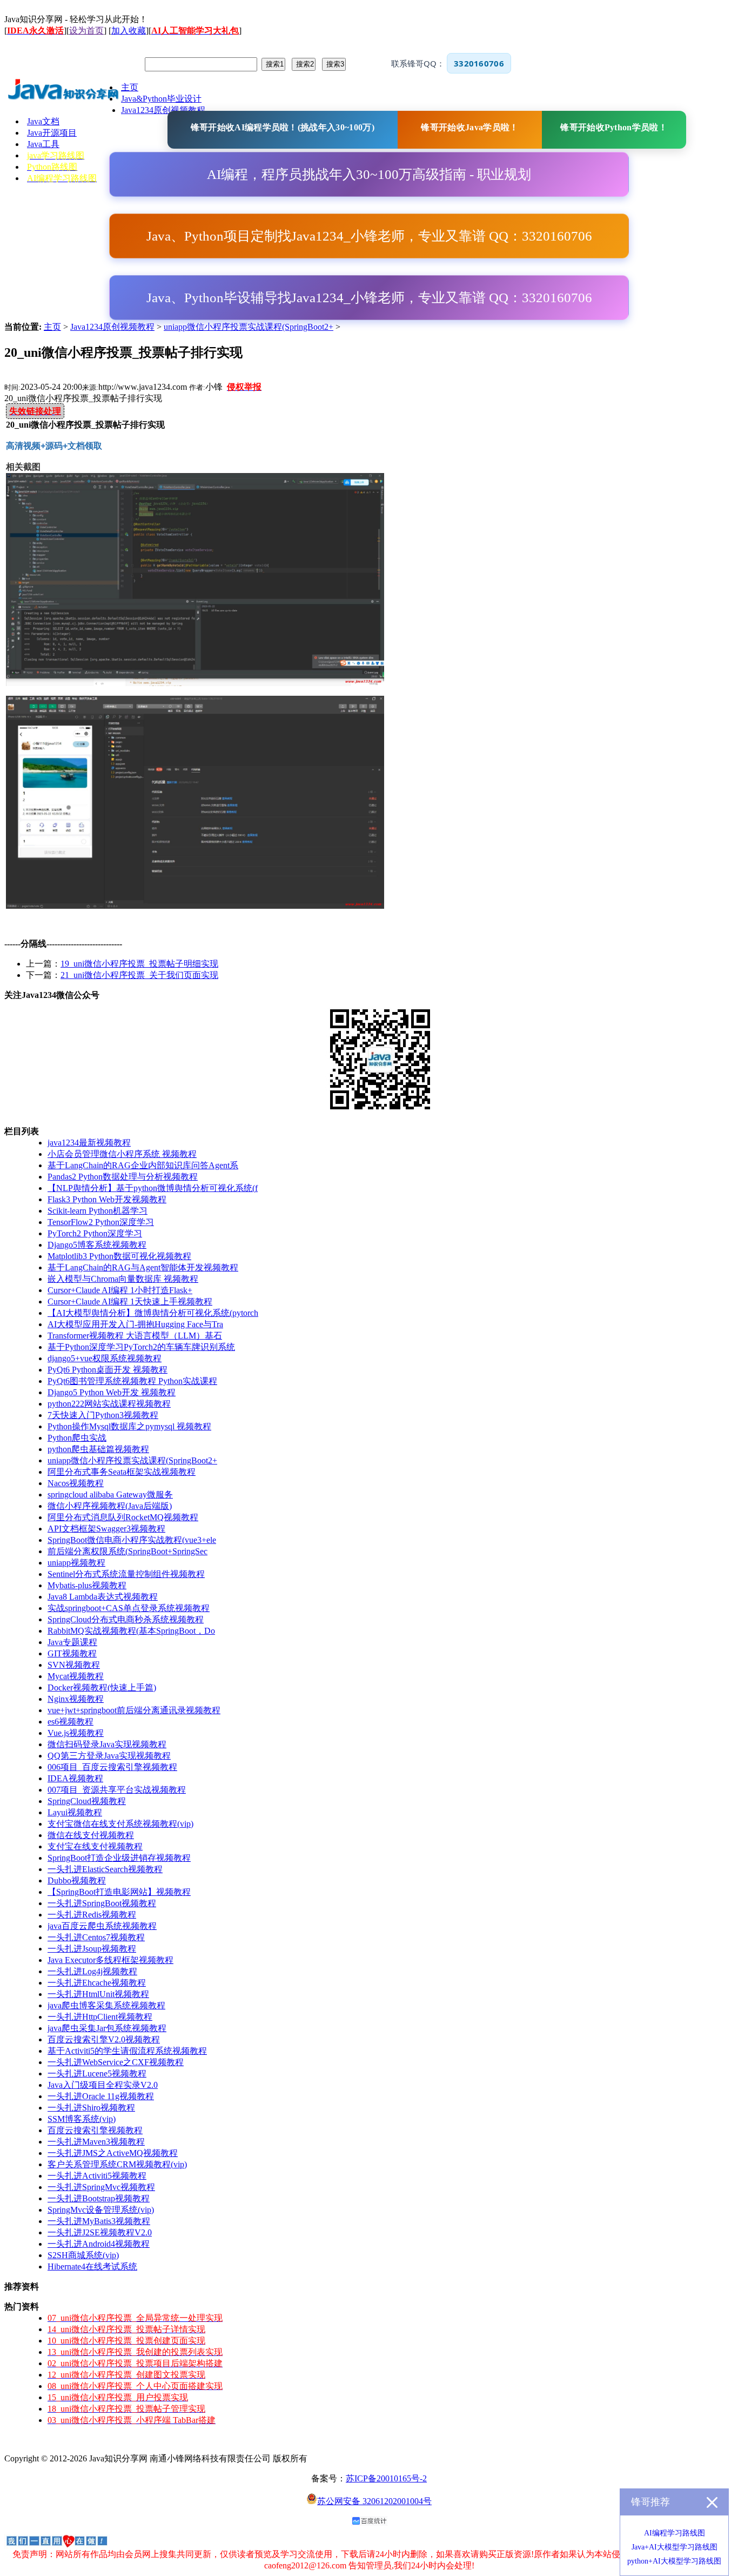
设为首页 (86, 31)
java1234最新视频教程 (89, 1143)
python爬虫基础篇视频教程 (98, 1449)
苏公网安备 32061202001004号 (374, 2501)
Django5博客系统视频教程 (97, 1245)
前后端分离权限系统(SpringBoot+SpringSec (128, 1551)
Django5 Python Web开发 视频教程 (112, 1392)
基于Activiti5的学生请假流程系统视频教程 (127, 2051)
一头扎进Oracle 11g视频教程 (101, 2096)
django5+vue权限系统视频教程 (105, 1358)
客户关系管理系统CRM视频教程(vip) (117, 2164)
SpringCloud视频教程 (87, 1801)
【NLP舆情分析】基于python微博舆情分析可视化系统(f (153, 1188)
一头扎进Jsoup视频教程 (92, 1949)
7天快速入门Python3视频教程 (103, 1415)
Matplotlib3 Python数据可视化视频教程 (119, 1256)
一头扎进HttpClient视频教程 (100, 2017)
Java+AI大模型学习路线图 (675, 2547)
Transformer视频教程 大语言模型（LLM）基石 (135, 1336)
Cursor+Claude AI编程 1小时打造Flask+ (120, 1290)
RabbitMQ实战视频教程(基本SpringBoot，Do (131, 1631)
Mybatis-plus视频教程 (87, 1585)
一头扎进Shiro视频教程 (91, 2108)
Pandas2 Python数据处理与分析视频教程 (123, 1177)
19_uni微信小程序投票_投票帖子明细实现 (139, 964)
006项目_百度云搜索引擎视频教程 (112, 1767)
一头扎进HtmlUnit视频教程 (98, 1994)
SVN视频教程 (74, 1665)
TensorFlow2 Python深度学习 (101, 1222)
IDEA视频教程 (75, 1778)
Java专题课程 (72, 1642)
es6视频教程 (71, 1722)
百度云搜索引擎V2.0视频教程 (104, 2039)
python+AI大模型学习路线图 (674, 2561)
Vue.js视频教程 (76, 1733)
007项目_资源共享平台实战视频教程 (117, 1790)
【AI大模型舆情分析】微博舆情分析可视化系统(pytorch (153, 1313)
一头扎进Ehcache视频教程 (97, 1983)
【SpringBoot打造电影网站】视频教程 (119, 1892)
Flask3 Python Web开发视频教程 (107, 1199)
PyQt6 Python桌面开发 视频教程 (108, 1370)
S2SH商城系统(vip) (83, 2255)
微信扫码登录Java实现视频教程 (107, 1744)
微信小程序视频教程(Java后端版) (110, 1506)
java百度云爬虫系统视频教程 (102, 1926)
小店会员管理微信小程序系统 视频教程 (122, 1154)
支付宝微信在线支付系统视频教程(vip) (120, 1824)
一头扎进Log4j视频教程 (92, 1971)
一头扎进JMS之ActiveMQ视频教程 (113, 2153)
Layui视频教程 (75, 1812)
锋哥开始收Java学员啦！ (469, 127)
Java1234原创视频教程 (112, 327)
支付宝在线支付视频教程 (95, 1846)
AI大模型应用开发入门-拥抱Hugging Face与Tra (135, 1324)
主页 (52, 327)
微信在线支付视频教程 (91, 1835)
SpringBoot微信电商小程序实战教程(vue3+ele (132, 1540)
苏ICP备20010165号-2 (386, 2478)
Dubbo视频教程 (77, 1881)
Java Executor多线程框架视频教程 (110, 1960)
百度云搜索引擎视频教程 (95, 2130)
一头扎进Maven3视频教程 (96, 2142)
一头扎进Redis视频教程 (92, 1915)
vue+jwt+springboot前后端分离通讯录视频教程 (134, 1710)
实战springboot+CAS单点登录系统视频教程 (129, 1608)
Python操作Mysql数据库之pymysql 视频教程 (129, 1426)
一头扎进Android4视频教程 (99, 2244)
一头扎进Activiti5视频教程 (97, 2176)
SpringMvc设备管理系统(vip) (101, 2210)
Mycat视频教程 (76, 1676)
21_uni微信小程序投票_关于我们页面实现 (139, 975)
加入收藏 (129, 31)
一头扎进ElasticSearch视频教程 (105, 1869)
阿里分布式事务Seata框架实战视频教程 (122, 1472)
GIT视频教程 (72, 1653)
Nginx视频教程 (76, 1699)
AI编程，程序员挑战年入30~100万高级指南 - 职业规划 (369, 174)
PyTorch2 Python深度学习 (95, 1233)
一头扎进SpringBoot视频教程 (102, 1903)
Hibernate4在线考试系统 (92, 2267)
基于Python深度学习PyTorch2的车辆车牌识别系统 (141, 1347)
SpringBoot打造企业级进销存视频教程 (119, 1858)
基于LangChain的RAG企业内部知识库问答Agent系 (143, 1165)
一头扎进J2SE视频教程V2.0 (100, 2232)
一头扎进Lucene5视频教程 (97, 2074)
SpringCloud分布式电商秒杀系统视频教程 (126, 1619)
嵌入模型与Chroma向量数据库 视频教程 (123, 1279)
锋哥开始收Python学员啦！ (614, 127)
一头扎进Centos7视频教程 (96, 1937)
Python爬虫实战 (77, 1438)
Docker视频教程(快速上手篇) (102, 1688)
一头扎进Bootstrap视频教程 (99, 2198)
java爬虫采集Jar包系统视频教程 (107, 2028)
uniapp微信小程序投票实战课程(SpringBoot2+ (249, 327)
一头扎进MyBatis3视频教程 (99, 2221)
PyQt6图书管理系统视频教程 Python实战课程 (132, 1381)
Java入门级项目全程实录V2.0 (103, 2085)
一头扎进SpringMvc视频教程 (101, 2187)
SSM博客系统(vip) (82, 2119)
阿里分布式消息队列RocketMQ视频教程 (123, 1517)
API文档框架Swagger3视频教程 (106, 1529)
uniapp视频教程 (76, 1563)
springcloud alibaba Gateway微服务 (110, 1495)
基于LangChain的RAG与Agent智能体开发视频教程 (143, 1267)
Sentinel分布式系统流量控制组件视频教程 (126, 1574)
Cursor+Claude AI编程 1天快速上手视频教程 (130, 1302)
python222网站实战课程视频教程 (109, 1404)
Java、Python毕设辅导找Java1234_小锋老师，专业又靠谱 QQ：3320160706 (369, 298)
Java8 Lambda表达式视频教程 (103, 1597)
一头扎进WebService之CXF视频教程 (116, 2062)
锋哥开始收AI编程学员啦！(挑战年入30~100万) (283, 127)
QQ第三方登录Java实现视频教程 (109, 1756)
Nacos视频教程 (76, 1483)
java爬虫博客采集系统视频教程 (106, 2005)
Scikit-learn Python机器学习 (98, 1211)
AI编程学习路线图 (675, 2533)
